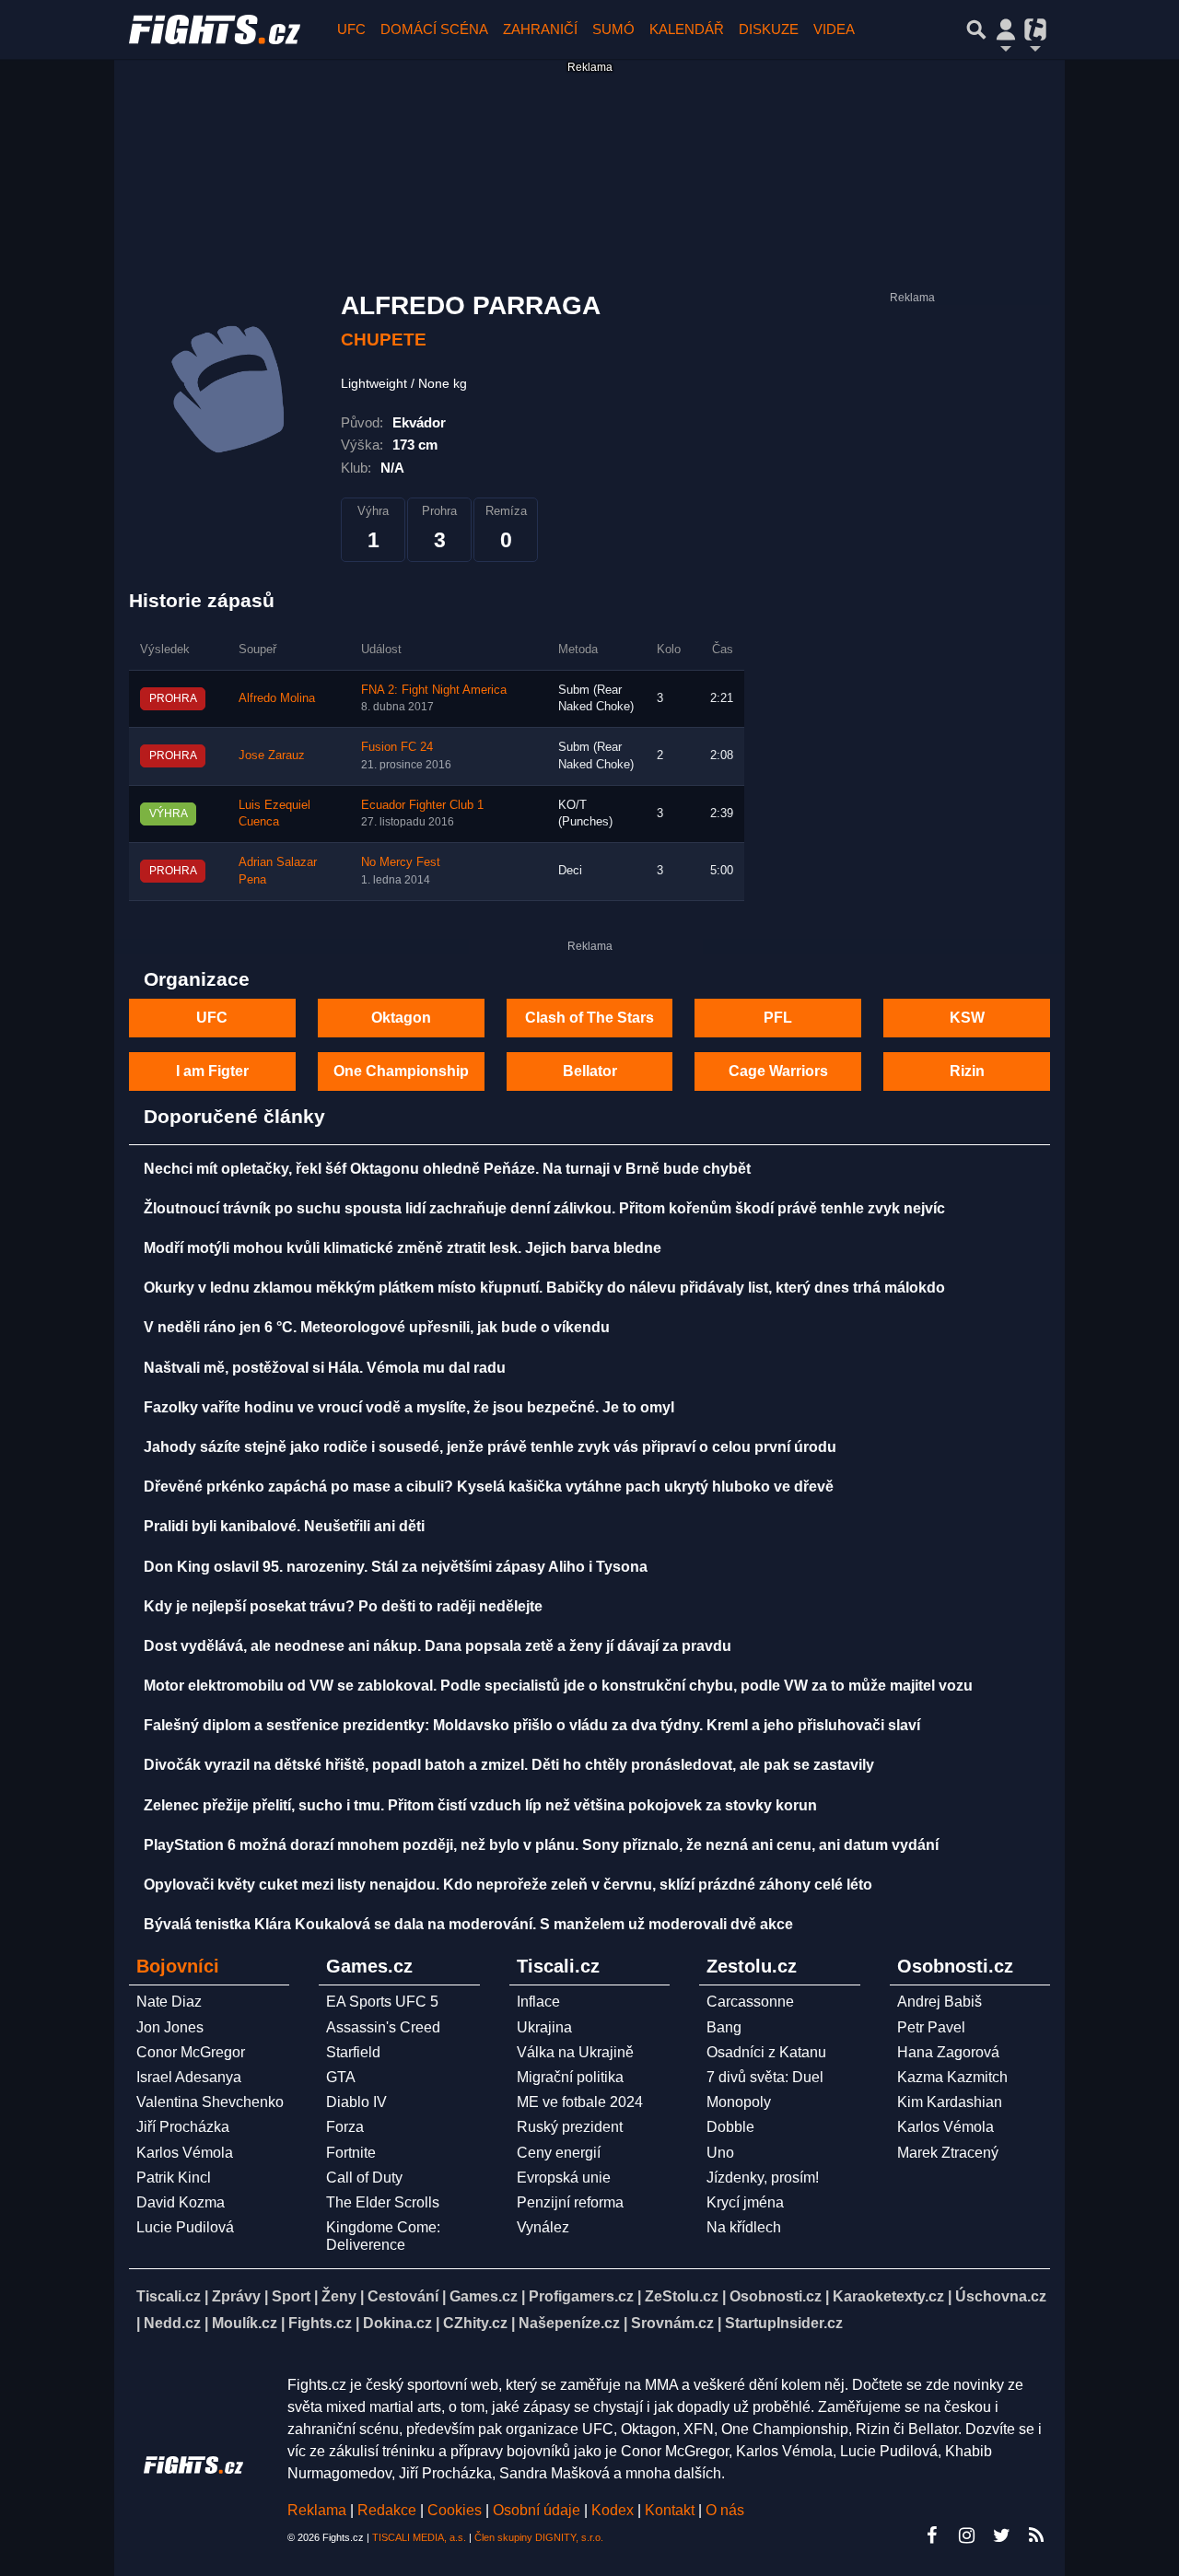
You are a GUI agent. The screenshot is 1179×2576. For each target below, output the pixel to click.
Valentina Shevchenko (210, 2102)
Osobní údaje (537, 2510)
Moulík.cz (245, 2323)
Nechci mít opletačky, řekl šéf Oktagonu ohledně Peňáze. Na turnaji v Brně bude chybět (447, 1169)
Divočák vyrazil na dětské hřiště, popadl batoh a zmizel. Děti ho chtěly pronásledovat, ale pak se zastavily (509, 1765)
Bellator (590, 1071)
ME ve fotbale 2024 (580, 2102)
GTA (341, 2077)
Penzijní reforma (570, 2202)
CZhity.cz (475, 2323)
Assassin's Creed (383, 2027)
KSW (967, 1018)
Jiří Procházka (183, 2127)
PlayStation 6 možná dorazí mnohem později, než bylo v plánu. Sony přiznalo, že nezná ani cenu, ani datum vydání (541, 1845)
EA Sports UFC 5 (382, 2002)
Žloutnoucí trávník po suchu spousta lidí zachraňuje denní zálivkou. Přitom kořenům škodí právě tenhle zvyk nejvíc (544, 1208)
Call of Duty (364, 2178)
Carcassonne (750, 2002)
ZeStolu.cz (682, 2296)
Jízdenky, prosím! (763, 2178)
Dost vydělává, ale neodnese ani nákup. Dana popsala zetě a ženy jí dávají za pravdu (438, 1646)
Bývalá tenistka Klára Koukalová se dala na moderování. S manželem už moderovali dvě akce (468, 1924)
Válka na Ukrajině (575, 2052)
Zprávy (236, 2296)
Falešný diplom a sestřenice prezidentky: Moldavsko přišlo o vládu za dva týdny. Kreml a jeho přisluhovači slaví (532, 1725)
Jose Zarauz (272, 755)
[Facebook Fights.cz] (931, 2535)
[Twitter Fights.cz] (1001, 2535)
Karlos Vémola (185, 2153)
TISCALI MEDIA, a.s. (419, 2537)
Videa (834, 29)
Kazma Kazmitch (952, 2077)
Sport (291, 2296)
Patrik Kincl (174, 2178)
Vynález (543, 2227)
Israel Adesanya (189, 2077)
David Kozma (181, 2202)
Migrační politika (570, 2077)
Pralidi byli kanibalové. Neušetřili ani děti (284, 1526)
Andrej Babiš (940, 2002)
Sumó (613, 29)
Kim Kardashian (950, 2102)
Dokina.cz (397, 2323)
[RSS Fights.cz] (1036, 2535)
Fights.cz (320, 2323)
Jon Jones (170, 2027)
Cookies (455, 2510)
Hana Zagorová (948, 2052)
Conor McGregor (191, 2052)
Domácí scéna (434, 29)
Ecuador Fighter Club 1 (422, 805)
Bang (724, 2027)
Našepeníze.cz (569, 2323)
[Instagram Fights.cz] (966, 2535)
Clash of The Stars (589, 1018)
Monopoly (739, 2102)
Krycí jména (745, 2202)
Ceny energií (559, 2153)
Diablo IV (356, 2102)
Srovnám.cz (672, 2323)
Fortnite (351, 2153)
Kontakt (671, 2510)
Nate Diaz (169, 2002)
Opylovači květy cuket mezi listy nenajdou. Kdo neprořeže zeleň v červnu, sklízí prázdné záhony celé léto (508, 1885)
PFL (778, 1018)
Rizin (967, 1071)
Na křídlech (744, 2227)
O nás (725, 2510)
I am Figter (212, 1071)
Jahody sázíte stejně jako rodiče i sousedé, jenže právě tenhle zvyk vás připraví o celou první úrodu (490, 1447)
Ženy (339, 2296)
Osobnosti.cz (776, 2296)
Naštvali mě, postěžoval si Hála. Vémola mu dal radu (325, 1368)
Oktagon (401, 1018)
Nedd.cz (172, 2323)
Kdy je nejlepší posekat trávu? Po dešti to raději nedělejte (343, 1606)
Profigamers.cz (581, 2296)
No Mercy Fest (401, 862)
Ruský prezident (570, 2127)
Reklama (317, 2510)
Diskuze (769, 29)
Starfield (353, 2052)
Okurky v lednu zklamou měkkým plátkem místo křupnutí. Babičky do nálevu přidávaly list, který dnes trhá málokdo (544, 1288)
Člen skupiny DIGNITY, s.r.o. (539, 2537)
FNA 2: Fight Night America (434, 690)
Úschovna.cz (1001, 2296)
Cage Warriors (778, 1071)
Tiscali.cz (169, 2296)
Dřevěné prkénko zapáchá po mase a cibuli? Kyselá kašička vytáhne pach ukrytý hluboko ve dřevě (489, 1487)
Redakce (387, 2510)
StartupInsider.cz (784, 2323)
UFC (351, 29)
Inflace (538, 2002)
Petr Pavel (931, 2027)
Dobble (730, 2127)
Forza (345, 2127)
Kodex (614, 2510)
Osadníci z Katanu (766, 2052)
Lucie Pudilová (185, 2227)
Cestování (403, 2296)
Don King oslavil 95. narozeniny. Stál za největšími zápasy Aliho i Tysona (396, 1567)
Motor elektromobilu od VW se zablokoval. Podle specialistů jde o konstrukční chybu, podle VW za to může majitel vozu (558, 1686)
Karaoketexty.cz (888, 2296)
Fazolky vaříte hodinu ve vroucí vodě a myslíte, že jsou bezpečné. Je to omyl (409, 1407)
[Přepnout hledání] (976, 29)
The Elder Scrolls (383, 2202)
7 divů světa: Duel (765, 2077)
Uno (720, 2153)
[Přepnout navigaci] (1006, 29)
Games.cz (484, 2296)
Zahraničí (540, 29)
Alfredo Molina (277, 698)
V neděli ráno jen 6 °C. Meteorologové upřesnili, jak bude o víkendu (377, 1327)
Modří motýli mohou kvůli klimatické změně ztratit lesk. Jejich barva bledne (403, 1248)
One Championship (401, 1071)
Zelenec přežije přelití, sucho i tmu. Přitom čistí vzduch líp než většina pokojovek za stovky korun (480, 1805)
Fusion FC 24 (397, 747)
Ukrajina (544, 2027)
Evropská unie (564, 2178)
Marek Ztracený (948, 2153)
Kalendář (687, 29)
